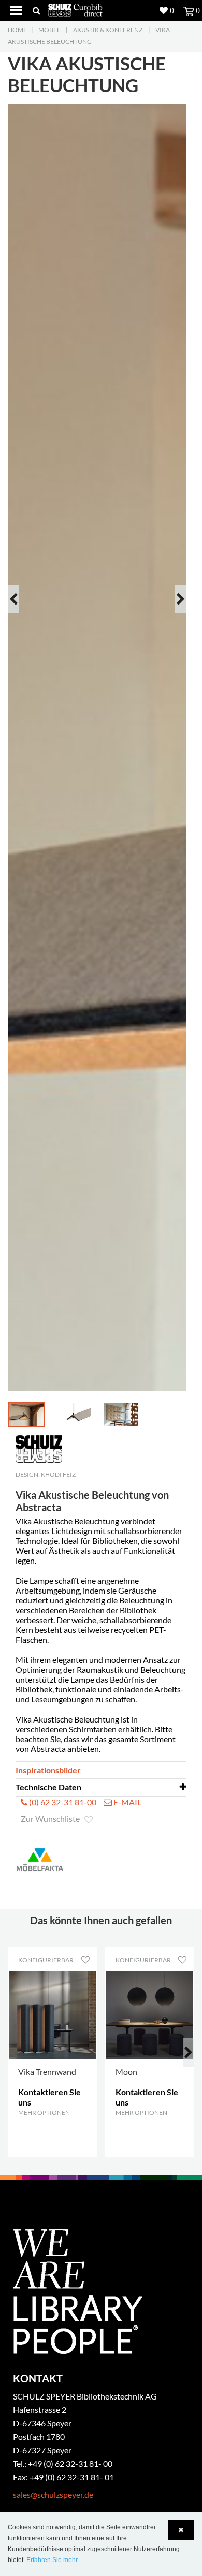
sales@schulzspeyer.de (53, 2494)
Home (17, 30)
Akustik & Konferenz (108, 30)
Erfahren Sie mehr (52, 2560)
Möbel (49, 30)
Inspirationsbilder (48, 1770)
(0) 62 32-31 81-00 (62, 1802)
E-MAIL (127, 1802)
